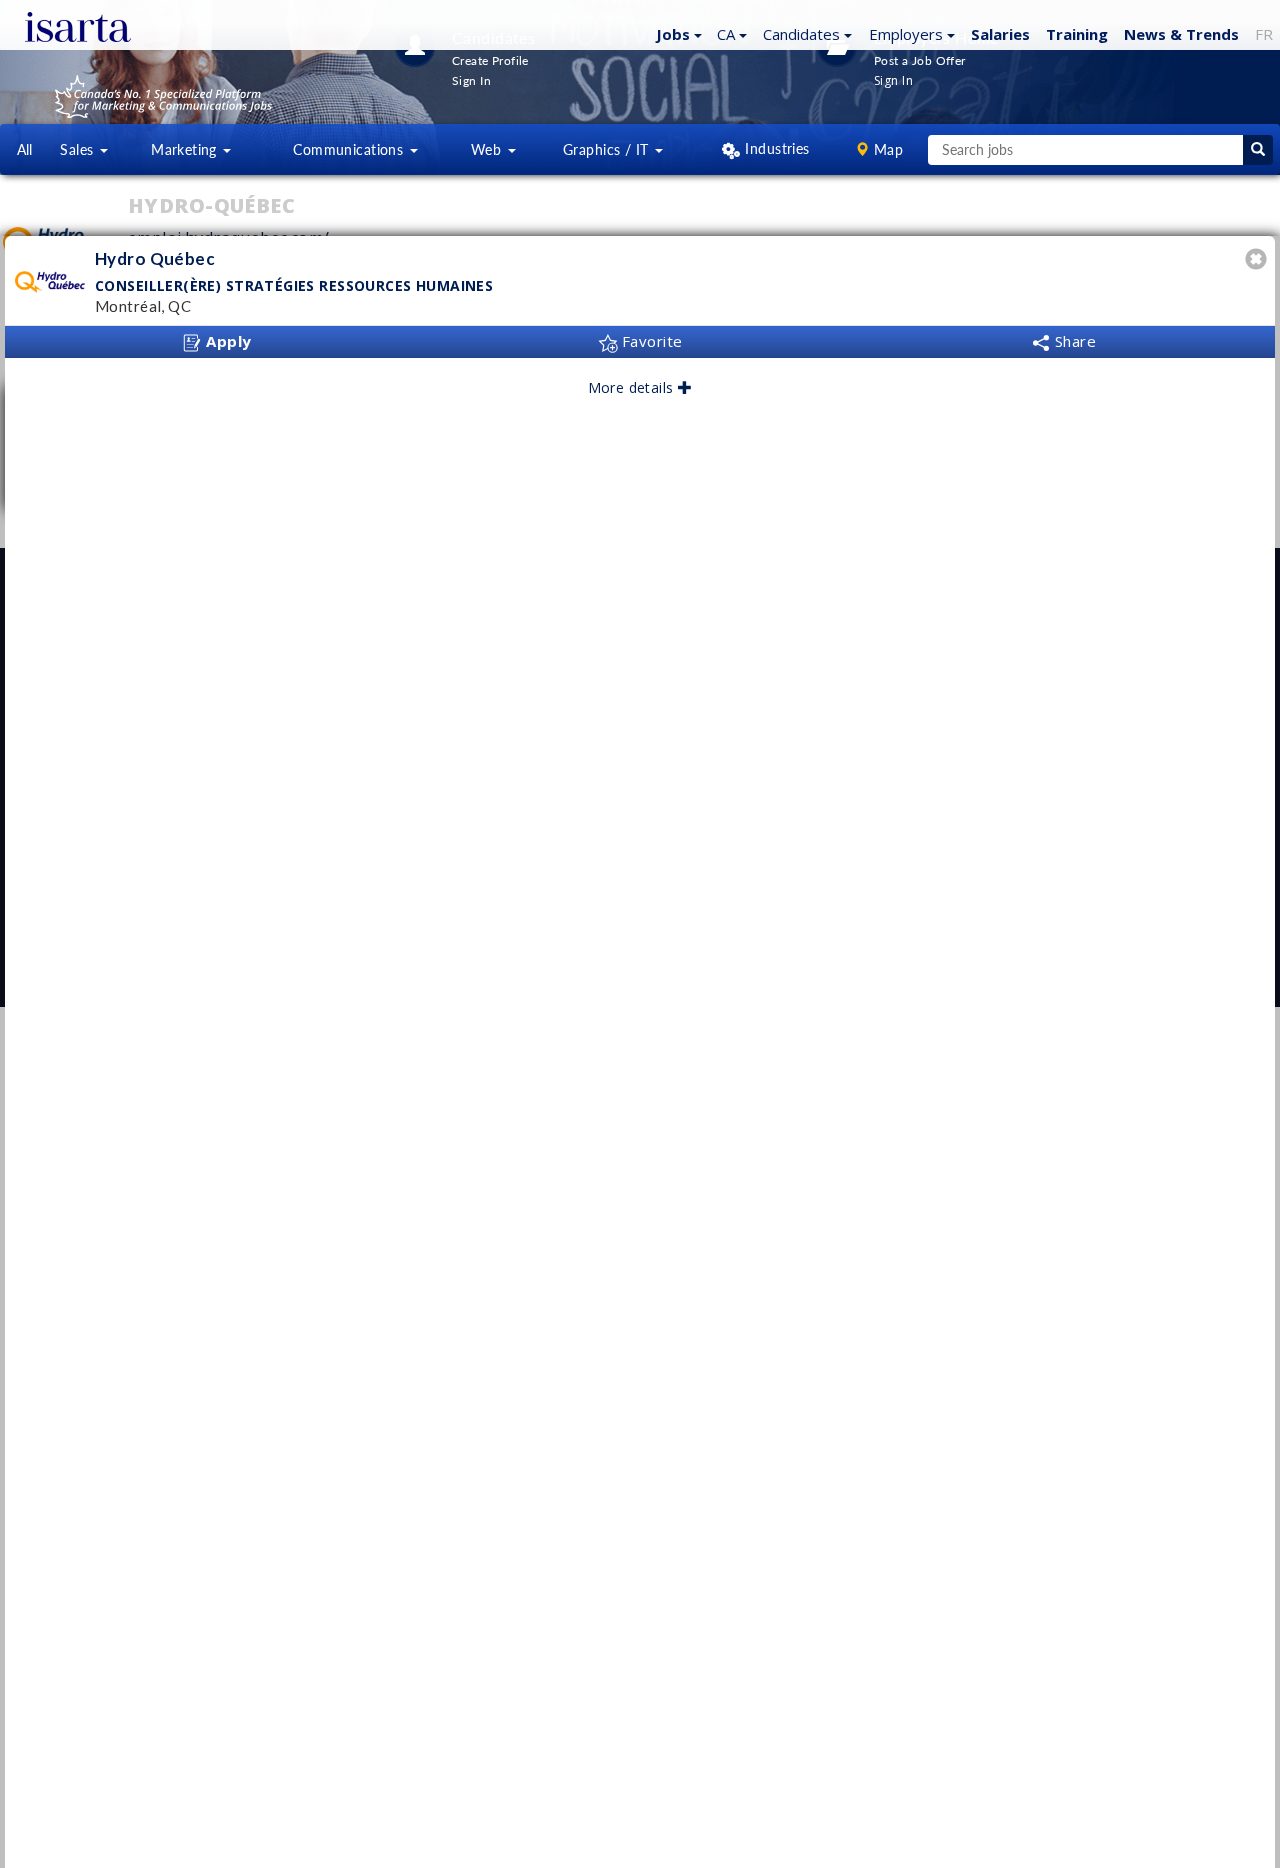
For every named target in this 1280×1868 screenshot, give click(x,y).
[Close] (1259, 261)
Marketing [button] (186, 149)
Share (1074, 341)
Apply (227, 341)
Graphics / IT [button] (608, 149)
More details (633, 387)
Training (1077, 34)
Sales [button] (79, 149)
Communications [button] (350, 149)
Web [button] (488, 149)
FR (1264, 34)
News (1181, 34)
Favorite (650, 341)
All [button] (25, 149)
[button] (676, 33)
